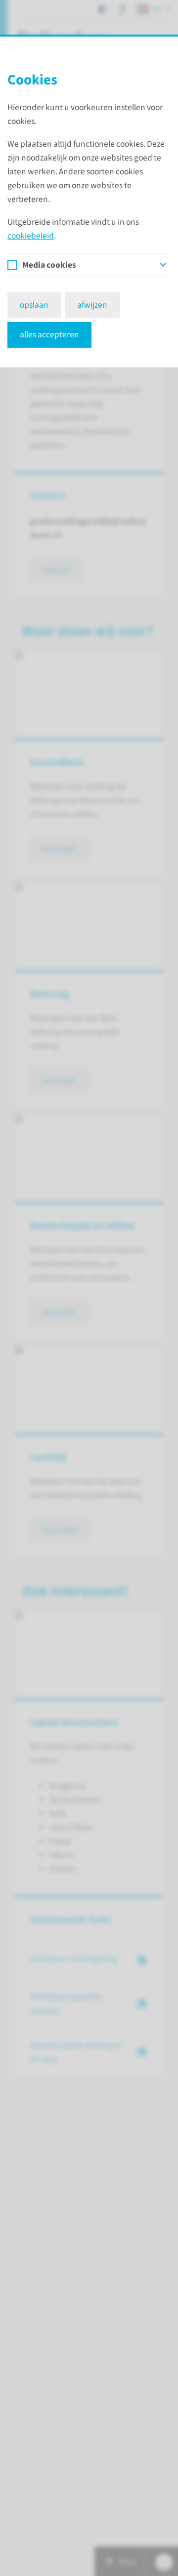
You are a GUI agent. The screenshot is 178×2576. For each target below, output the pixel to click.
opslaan (34, 305)
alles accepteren (49, 335)
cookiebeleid (31, 236)
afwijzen (92, 305)
